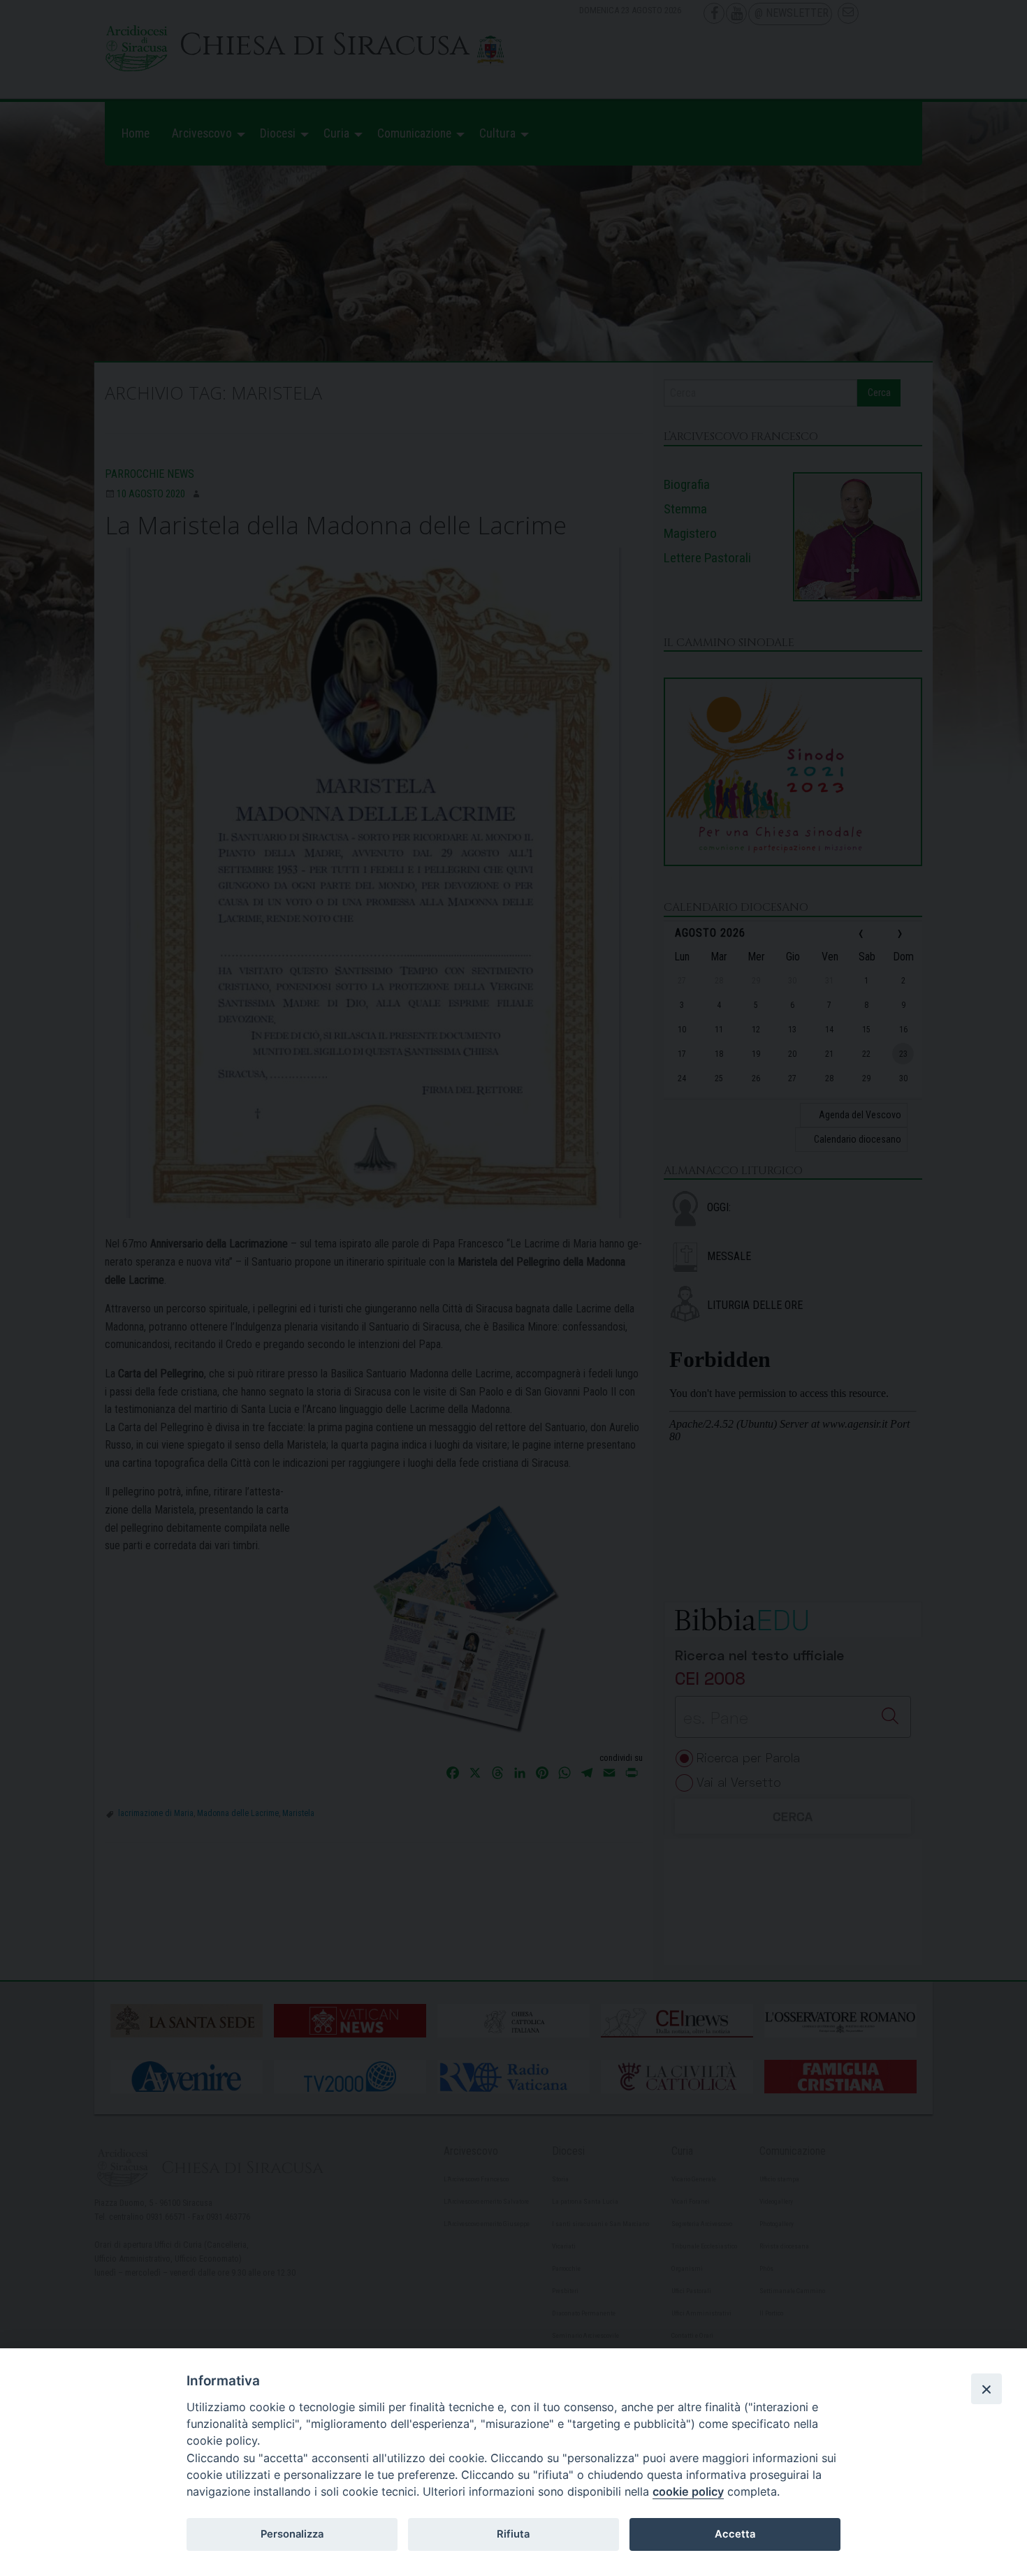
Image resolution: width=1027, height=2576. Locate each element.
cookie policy (688, 2491)
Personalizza (292, 2534)
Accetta (735, 2534)
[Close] (986, 2389)
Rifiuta (513, 2534)
